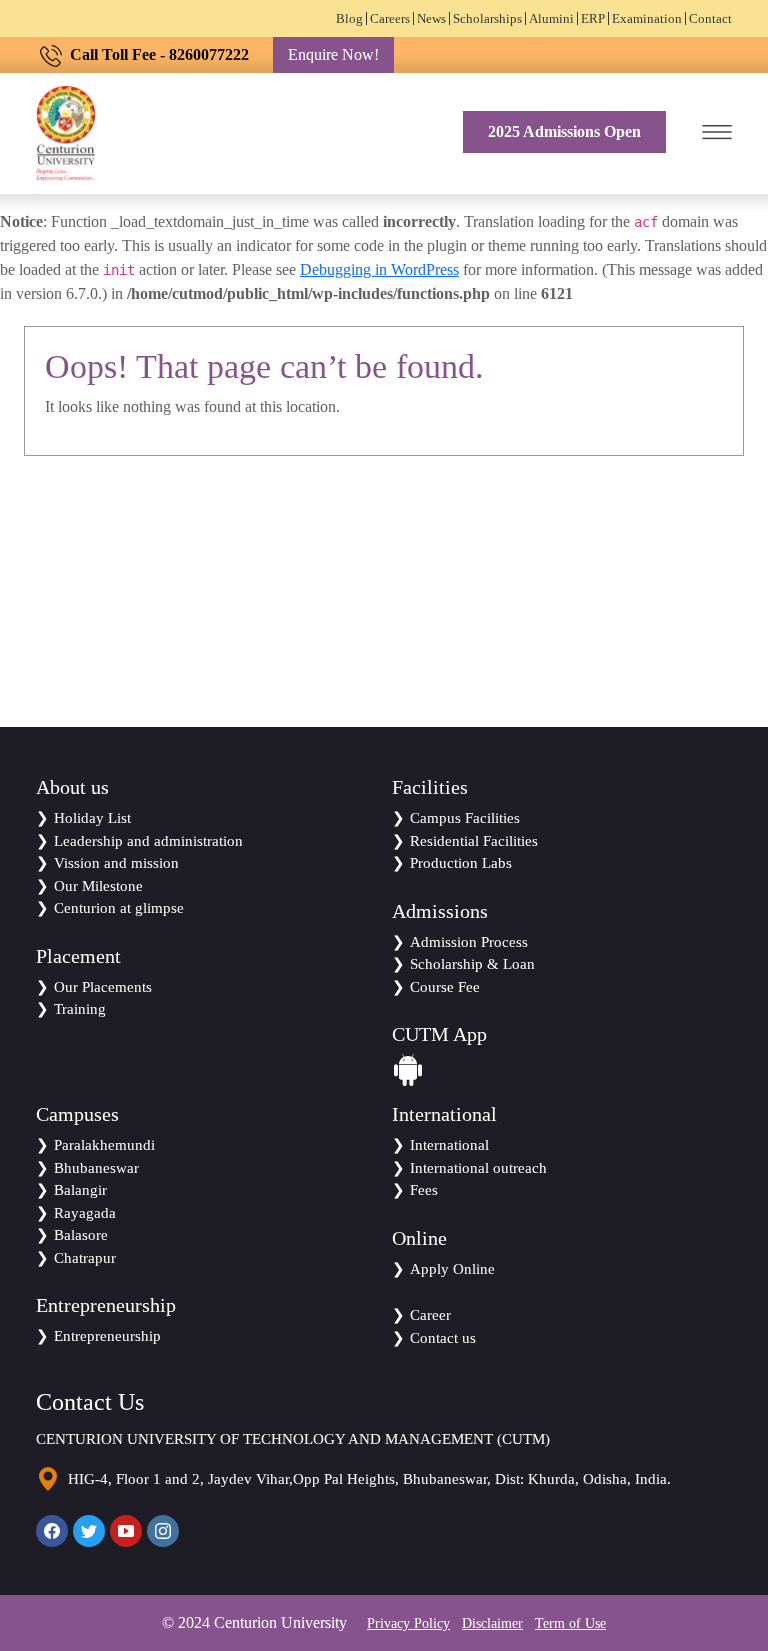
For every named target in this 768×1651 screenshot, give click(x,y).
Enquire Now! (333, 54)
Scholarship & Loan (472, 964)
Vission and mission (116, 863)
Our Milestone (98, 886)
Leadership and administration (148, 841)
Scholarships (487, 18)
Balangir (80, 1190)
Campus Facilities (465, 818)
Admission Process (469, 942)
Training (80, 1009)
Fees (424, 1190)
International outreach (478, 1168)
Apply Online (452, 1269)
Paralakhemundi (104, 1145)
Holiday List (92, 818)
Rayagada (85, 1213)
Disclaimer (492, 1623)
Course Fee (445, 987)
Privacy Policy (408, 1623)
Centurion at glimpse (119, 908)
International (449, 1145)
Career (430, 1315)
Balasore (81, 1235)
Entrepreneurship (107, 1336)
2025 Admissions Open (564, 131)
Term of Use (570, 1623)
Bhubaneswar (96, 1168)
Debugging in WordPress (379, 269)
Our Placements (103, 987)
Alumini (551, 18)
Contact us (443, 1338)
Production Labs (461, 863)
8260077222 (209, 54)
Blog (349, 18)
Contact (710, 18)
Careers (390, 18)
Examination (647, 18)
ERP (593, 18)
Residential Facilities (474, 841)
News (431, 18)
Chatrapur (85, 1258)
